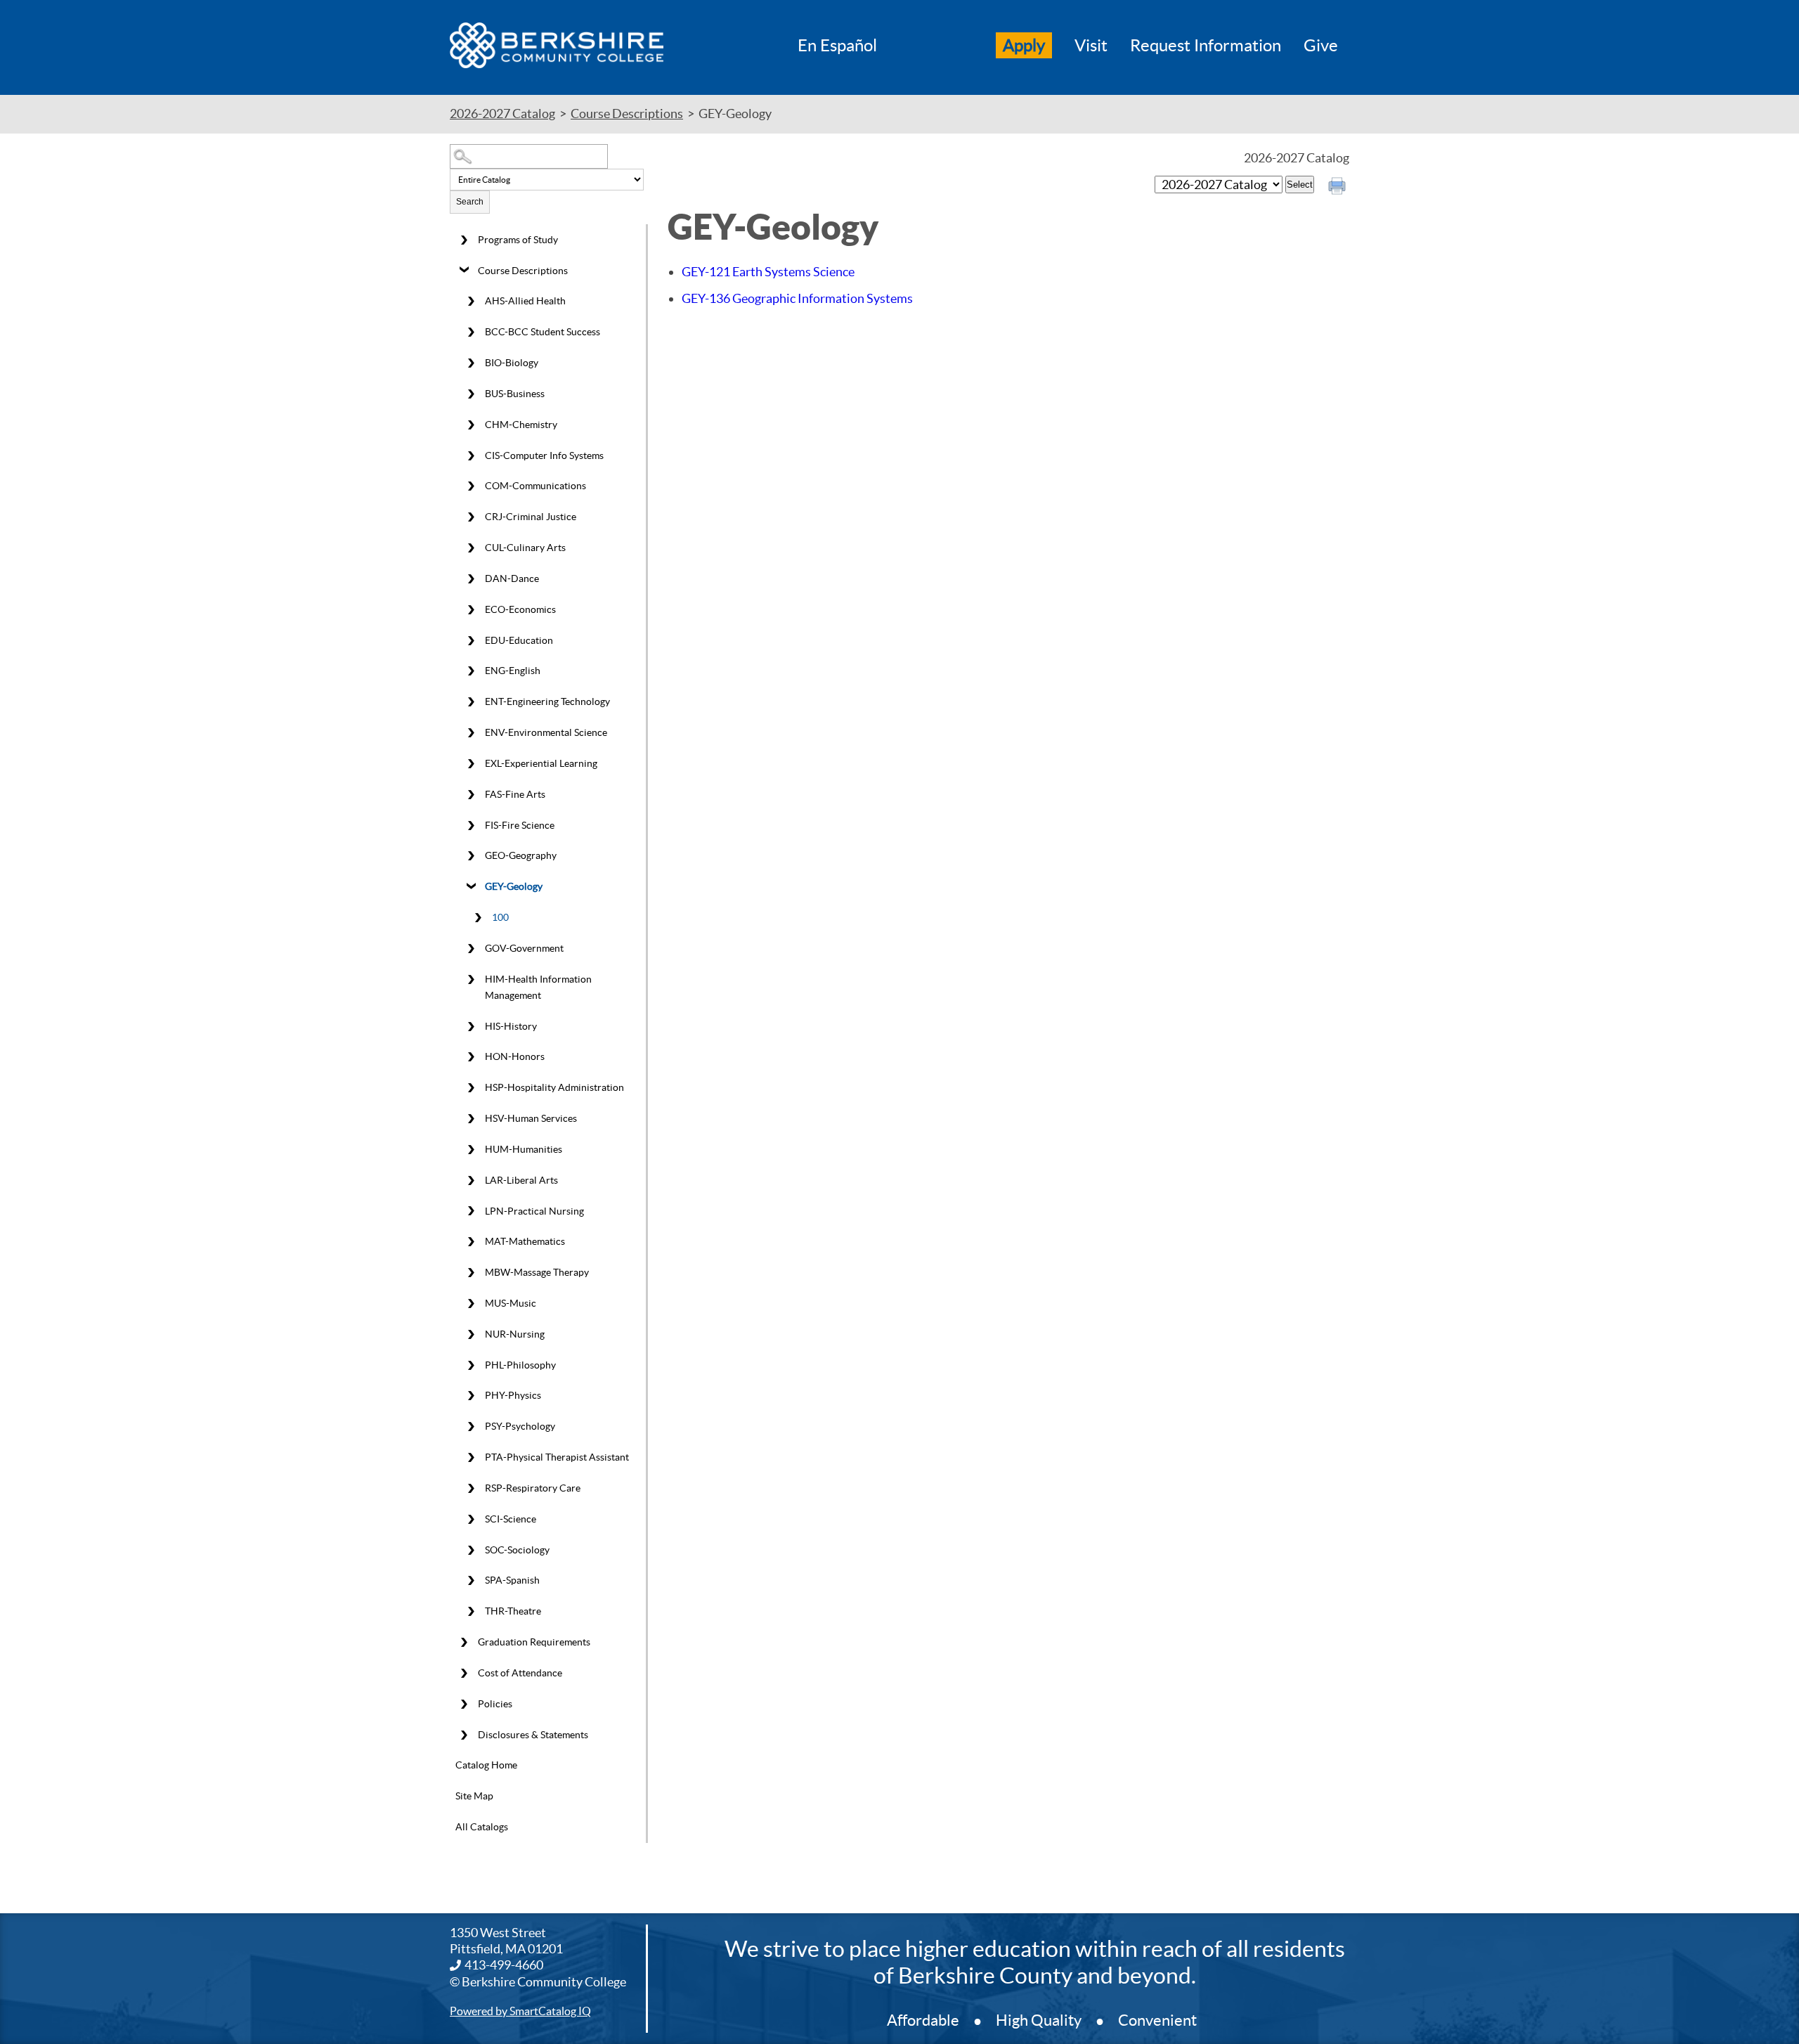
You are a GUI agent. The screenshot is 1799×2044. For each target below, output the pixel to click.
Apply (1024, 45)
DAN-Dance (512, 578)
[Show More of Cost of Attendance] (464, 1674)
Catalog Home (486, 1765)
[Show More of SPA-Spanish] (471, 1581)
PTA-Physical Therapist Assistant (557, 1457)
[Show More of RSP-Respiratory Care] (471, 1489)
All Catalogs (482, 1827)
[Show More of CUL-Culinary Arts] (471, 548)
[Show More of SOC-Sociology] (471, 1550)
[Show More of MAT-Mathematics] (471, 1242)
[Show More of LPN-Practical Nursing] (471, 1211)
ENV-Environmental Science (546, 732)
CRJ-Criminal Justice (531, 517)
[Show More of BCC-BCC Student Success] (471, 332)
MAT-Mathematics (525, 1241)
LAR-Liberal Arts (521, 1180)
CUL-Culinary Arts (525, 548)
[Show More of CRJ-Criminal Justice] (471, 517)
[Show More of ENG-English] (471, 671)
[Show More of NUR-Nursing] (471, 1334)
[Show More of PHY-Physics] (471, 1396)
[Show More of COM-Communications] (471, 486)
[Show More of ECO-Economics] (471, 609)
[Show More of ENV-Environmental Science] (471, 733)
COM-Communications (535, 486)
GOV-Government (524, 948)
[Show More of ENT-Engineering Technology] (471, 702)
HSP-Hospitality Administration (554, 1087)
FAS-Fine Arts (515, 794)
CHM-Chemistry (521, 425)
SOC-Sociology (517, 1550)
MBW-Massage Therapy (537, 1272)
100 (500, 917)
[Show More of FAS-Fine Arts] (471, 794)
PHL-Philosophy (520, 1365)
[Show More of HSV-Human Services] (471, 1119)
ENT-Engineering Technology (547, 701)
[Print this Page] (1339, 188)
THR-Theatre (513, 1611)
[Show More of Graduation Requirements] (464, 1643)
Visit (1091, 45)
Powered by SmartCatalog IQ (520, 2011)
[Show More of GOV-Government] (471, 948)
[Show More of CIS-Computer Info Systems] (471, 455)
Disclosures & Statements (533, 1735)
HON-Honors (515, 1056)
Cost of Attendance (520, 1673)
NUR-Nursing (515, 1334)
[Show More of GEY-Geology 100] (471, 887)
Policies (495, 1704)
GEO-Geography (521, 855)
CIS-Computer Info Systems (544, 455)
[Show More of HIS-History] (471, 1026)
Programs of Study (518, 240)
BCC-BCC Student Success (543, 332)
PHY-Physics (513, 1395)
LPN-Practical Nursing (534, 1211)
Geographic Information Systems (797, 298)
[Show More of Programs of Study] (464, 240)
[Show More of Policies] (464, 1704)
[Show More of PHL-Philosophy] (471, 1365)
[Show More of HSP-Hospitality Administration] (471, 1088)
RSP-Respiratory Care (533, 1488)
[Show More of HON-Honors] (471, 1057)
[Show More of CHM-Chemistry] (471, 425)
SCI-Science (511, 1519)
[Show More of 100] (478, 918)
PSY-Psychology (520, 1426)
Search (470, 202)
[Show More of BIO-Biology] (471, 363)
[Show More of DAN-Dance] (471, 579)
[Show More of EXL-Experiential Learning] (471, 763)
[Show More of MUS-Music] (471, 1304)
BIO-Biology (512, 363)
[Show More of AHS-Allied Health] (471, 302)
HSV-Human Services (531, 1118)
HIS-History (511, 1026)
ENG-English (513, 671)
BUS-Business (515, 394)
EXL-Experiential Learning (541, 763)
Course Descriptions (627, 114)
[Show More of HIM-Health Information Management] (471, 979)
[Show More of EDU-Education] (471, 640)
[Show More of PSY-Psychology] (471, 1427)
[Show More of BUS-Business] (471, 394)
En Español (837, 45)
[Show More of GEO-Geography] (471, 856)
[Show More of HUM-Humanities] (471, 1149)
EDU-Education (519, 640)
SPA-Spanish (512, 1580)
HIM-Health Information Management (538, 987)
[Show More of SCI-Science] (471, 1519)
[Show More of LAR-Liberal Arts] (471, 1180)
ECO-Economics (520, 609)
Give (1321, 45)
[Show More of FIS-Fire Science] (471, 825)
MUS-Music (511, 1303)
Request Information (1206, 45)
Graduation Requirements (534, 1642)
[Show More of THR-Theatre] (471, 1612)
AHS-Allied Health (525, 301)
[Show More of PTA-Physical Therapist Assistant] (471, 1458)
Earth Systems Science (768, 272)
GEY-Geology (514, 886)
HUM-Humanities (524, 1149)
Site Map (474, 1796)
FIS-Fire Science (520, 825)
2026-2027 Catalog (502, 114)
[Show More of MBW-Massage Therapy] (471, 1273)
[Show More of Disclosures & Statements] (464, 1735)
